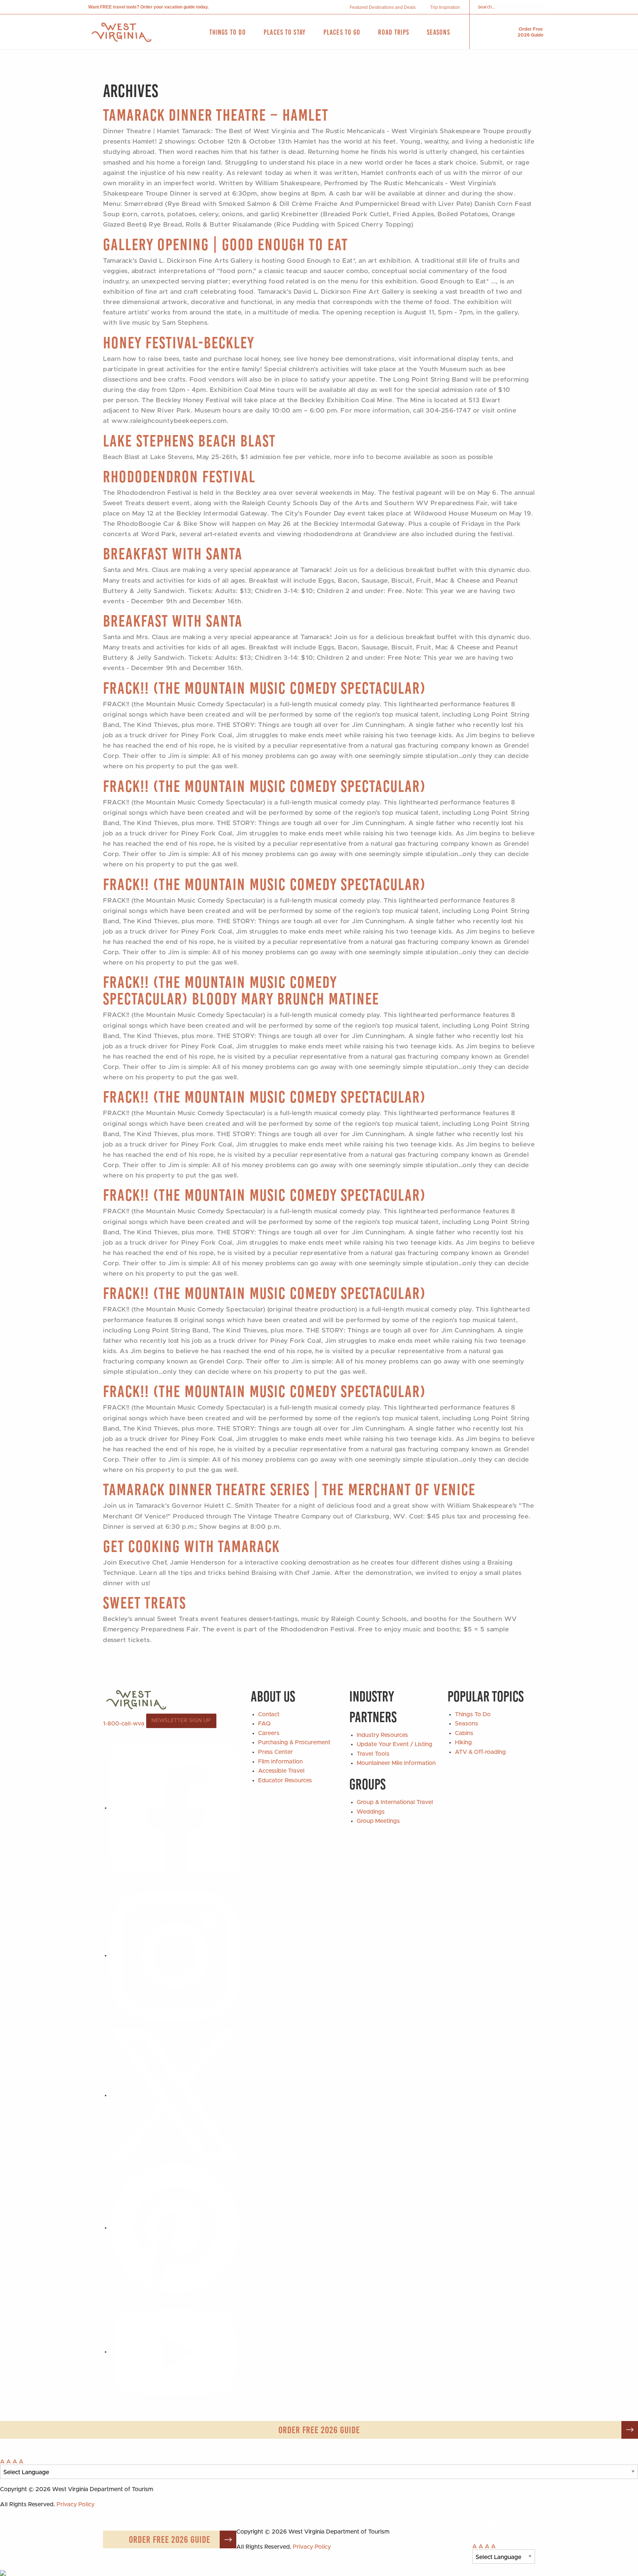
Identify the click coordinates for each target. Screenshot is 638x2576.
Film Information (280, 1762)
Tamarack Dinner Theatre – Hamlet (216, 115)
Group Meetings (378, 1821)
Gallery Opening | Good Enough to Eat (226, 244)
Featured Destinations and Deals (383, 7)
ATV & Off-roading (480, 1752)
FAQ (264, 1724)
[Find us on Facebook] (175, 1808)
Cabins (464, 1733)
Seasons (467, 1724)
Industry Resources (382, 1735)
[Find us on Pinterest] (175, 2228)
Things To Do (473, 1714)
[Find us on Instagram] (175, 1955)
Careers (269, 1733)
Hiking (463, 1742)
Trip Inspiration (445, 7)
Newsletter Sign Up (181, 1721)
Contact (269, 1714)
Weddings (371, 1812)
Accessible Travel (281, 1771)
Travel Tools (373, 1754)
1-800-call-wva (124, 1723)
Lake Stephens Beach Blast (189, 441)
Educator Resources (285, 1780)
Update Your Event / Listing (395, 1744)
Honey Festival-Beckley (179, 343)
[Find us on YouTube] (175, 2352)
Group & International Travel (395, 1802)
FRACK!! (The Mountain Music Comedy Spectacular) (264, 688)
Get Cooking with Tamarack (191, 1546)
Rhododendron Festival (179, 477)
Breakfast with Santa (173, 554)
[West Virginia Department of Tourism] (121, 32)
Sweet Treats (145, 1603)
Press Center (275, 1752)
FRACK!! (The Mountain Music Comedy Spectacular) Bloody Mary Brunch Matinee (241, 990)
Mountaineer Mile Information (396, 1763)
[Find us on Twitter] (175, 2095)
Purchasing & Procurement (294, 1742)
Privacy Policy (76, 2504)
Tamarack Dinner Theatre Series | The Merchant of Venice (289, 1489)
